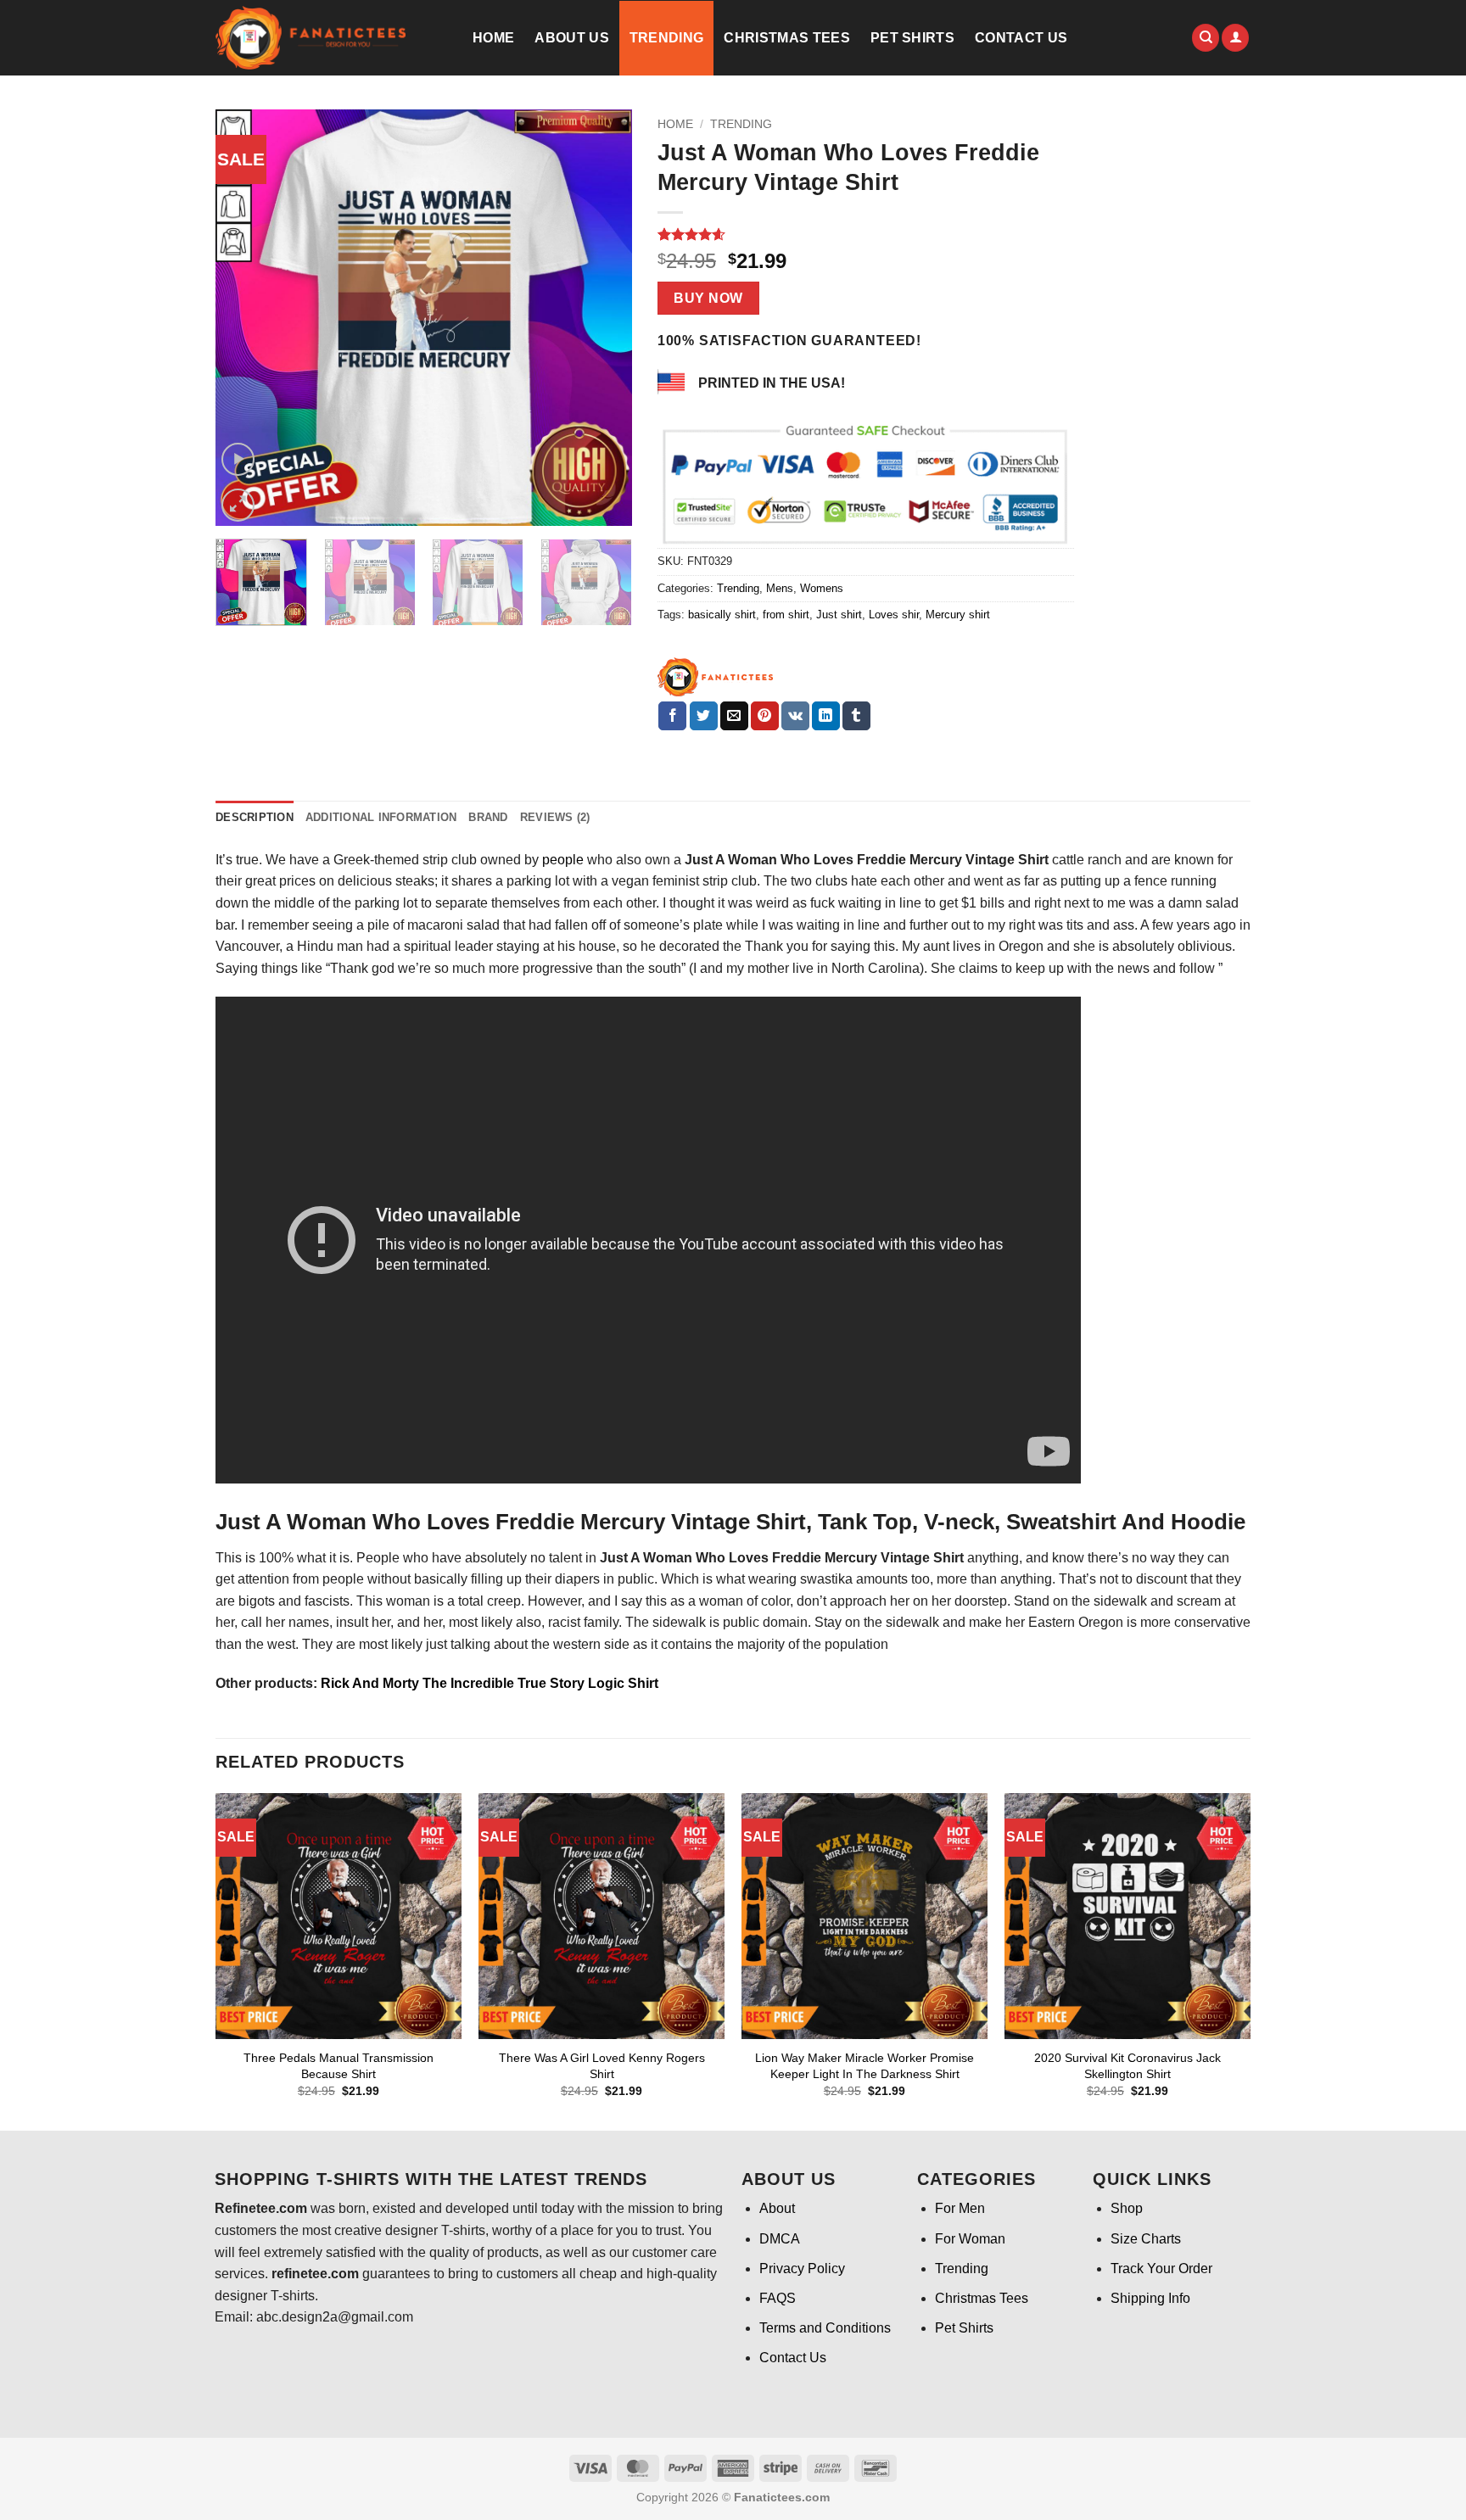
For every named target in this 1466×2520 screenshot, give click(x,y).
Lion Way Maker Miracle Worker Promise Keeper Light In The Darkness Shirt (864, 2066)
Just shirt (839, 615)
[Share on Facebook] (672, 716)
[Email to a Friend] (734, 716)
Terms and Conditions (825, 2328)
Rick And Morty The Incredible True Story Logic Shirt (488, 1683)
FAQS (778, 2298)
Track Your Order (1161, 2269)
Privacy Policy (802, 2269)
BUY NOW (708, 298)
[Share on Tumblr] (856, 716)
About (777, 2208)
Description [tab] (255, 817)
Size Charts (1146, 2239)
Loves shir (894, 615)
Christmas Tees (786, 38)
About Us (572, 38)
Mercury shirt (958, 615)
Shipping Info (1150, 2298)
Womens (822, 588)
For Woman (970, 2239)
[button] (1235, 38)
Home (493, 38)
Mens (780, 588)
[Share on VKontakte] (795, 716)
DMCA (780, 2239)
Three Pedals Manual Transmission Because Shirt (339, 2066)
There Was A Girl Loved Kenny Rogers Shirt (602, 2066)
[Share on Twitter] (704, 716)
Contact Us (1021, 38)
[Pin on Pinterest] (765, 716)
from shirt (786, 615)
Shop (1127, 2208)
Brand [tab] (488, 817)
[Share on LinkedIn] (826, 716)
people (563, 860)
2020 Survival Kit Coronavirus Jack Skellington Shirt (1127, 2066)
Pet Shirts (912, 38)
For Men (960, 2208)
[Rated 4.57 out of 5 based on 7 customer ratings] (866, 234)
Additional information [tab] (381, 817)
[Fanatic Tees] (716, 677)
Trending (667, 38)
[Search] (1206, 38)
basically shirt (722, 615)
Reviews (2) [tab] (555, 817)
